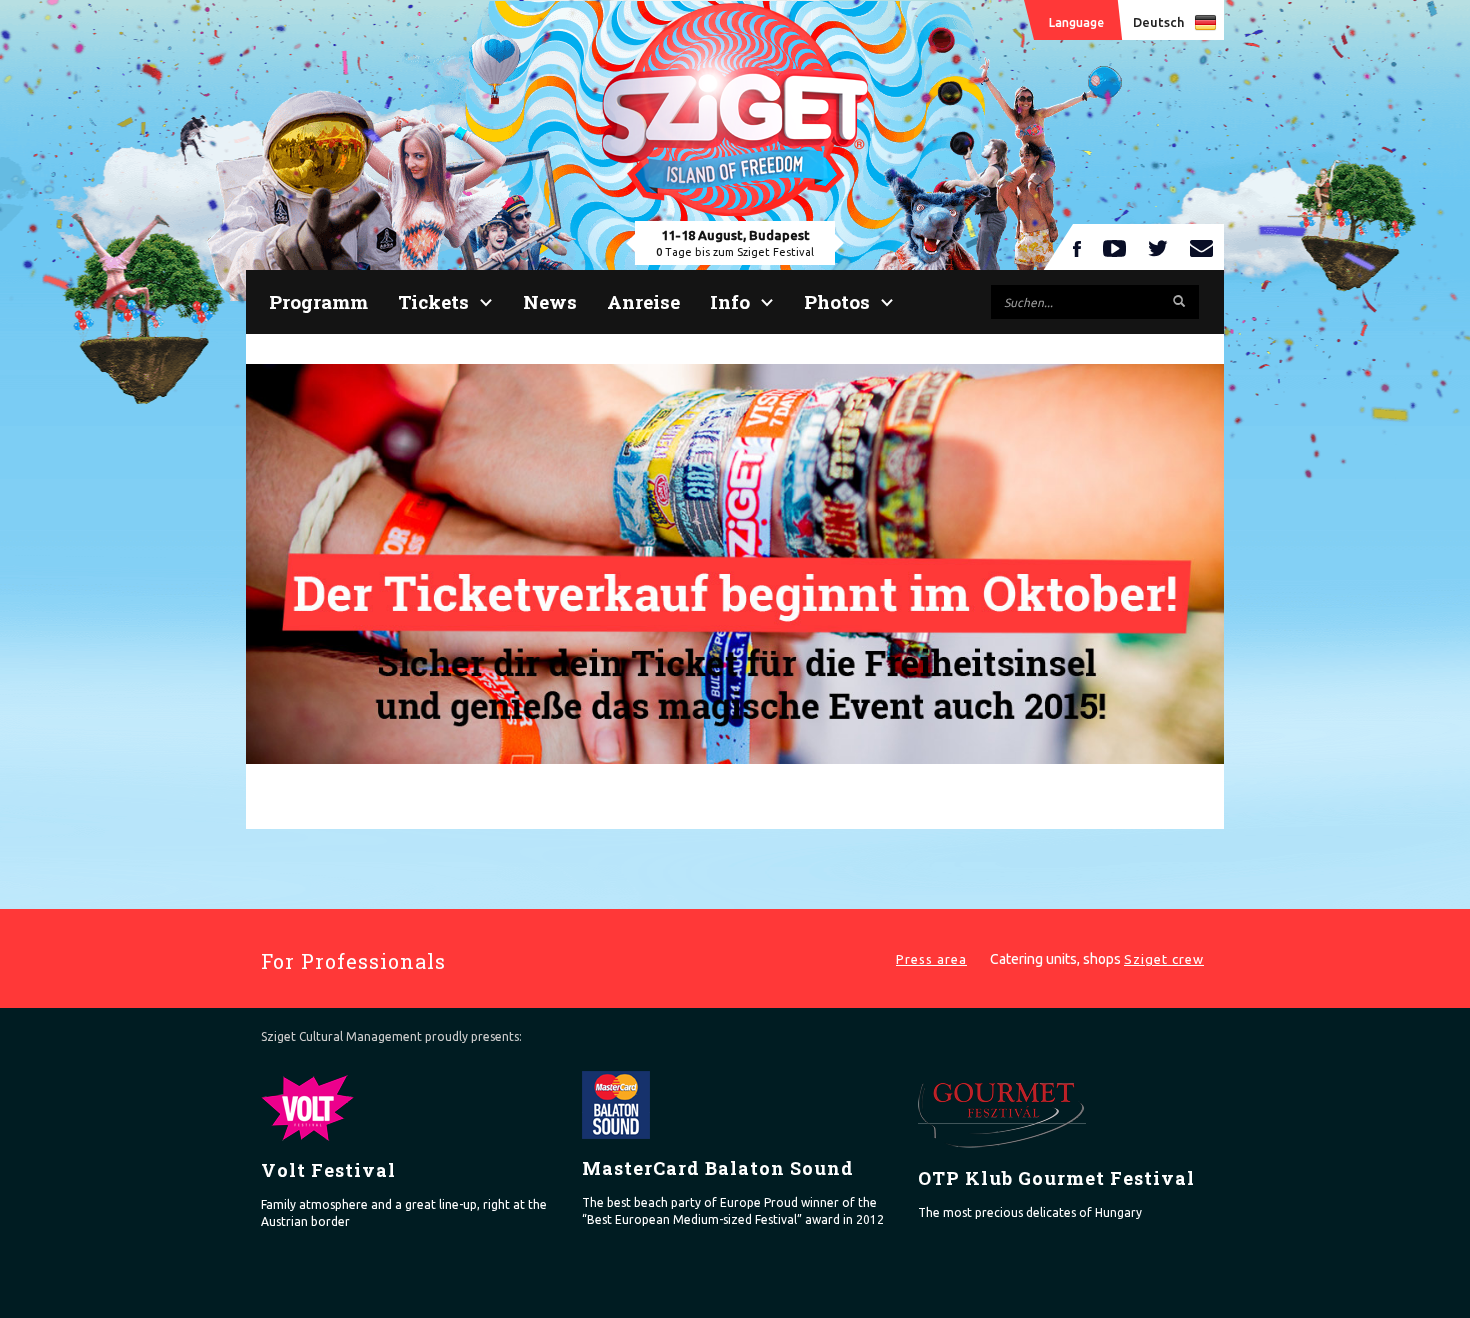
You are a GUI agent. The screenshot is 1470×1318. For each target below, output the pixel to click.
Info (730, 301)
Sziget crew (1164, 959)
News (550, 301)
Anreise (643, 301)
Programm (318, 301)
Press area (931, 959)
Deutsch (1158, 22)
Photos (837, 301)
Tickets (433, 301)
